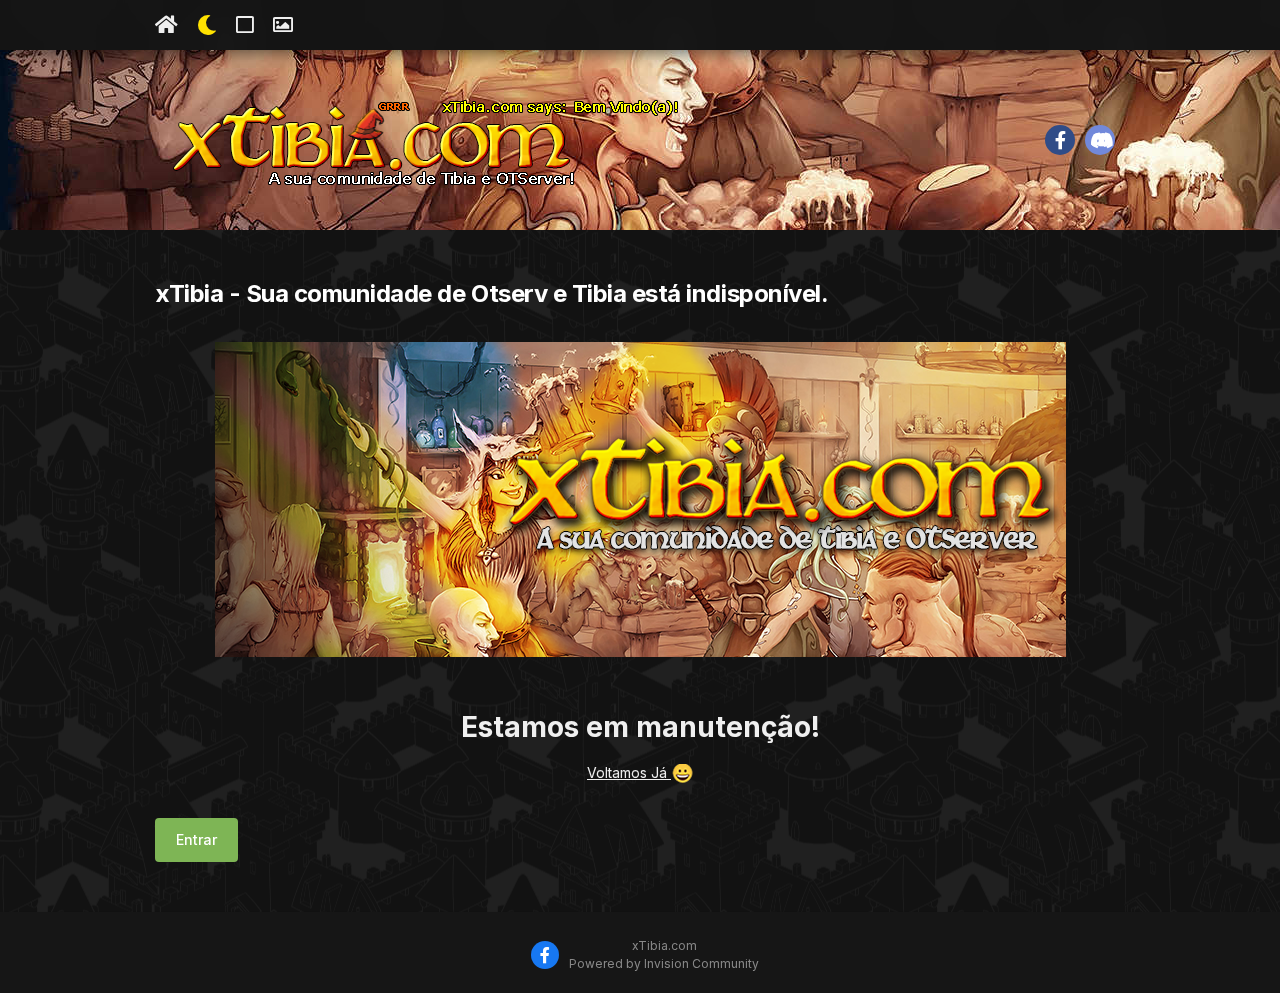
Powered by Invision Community (664, 963)
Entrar (196, 839)
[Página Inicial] (166, 25)
